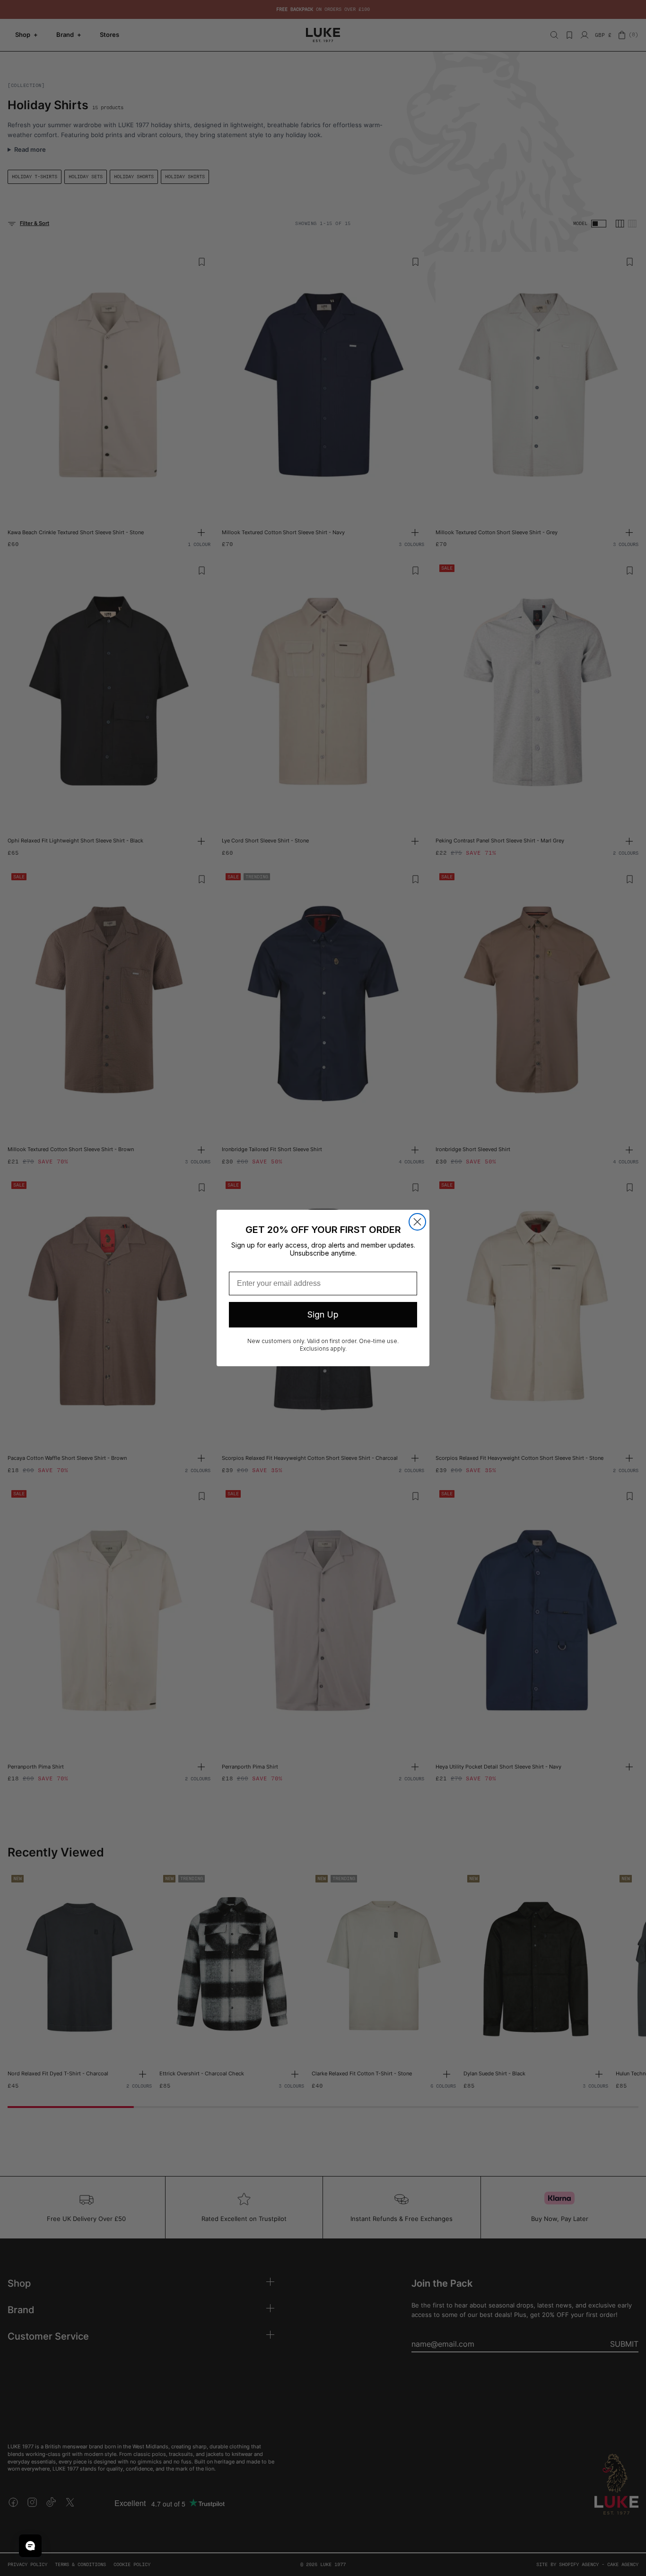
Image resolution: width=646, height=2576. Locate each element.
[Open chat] (30, 2546)
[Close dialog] (417, 1222)
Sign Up (323, 1314)
